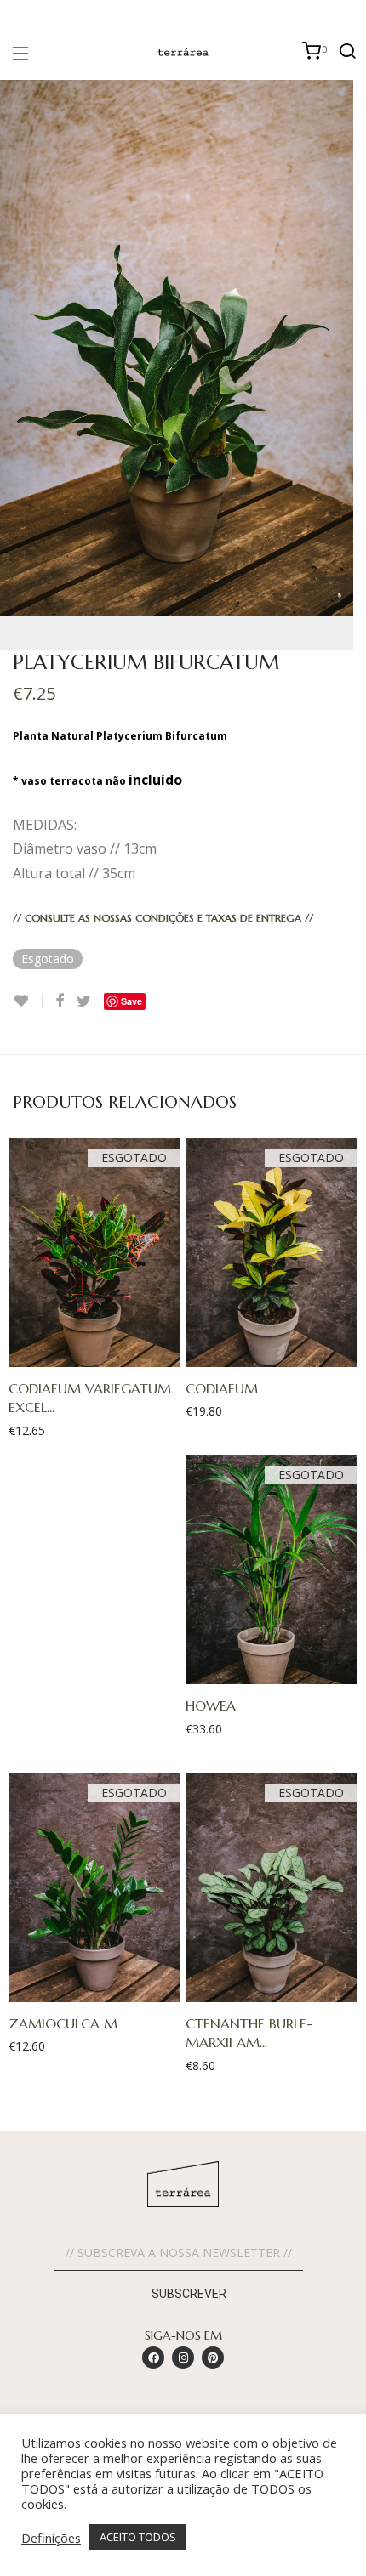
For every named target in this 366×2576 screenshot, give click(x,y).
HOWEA (211, 1705)
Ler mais (86, 1354)
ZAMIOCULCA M (63, 2023)
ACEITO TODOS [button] (138, 2537)
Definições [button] (51, 2538)
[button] (183, 2398)
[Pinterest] (213, 2358)
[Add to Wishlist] (28, 1001)
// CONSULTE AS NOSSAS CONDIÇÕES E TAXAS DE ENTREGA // (163, 918)
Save (132, 1001)
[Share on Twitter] (84, 1001)
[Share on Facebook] (60, 1001)
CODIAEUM (222, 1388)
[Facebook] (153, 2358)
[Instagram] (183, 2358)
